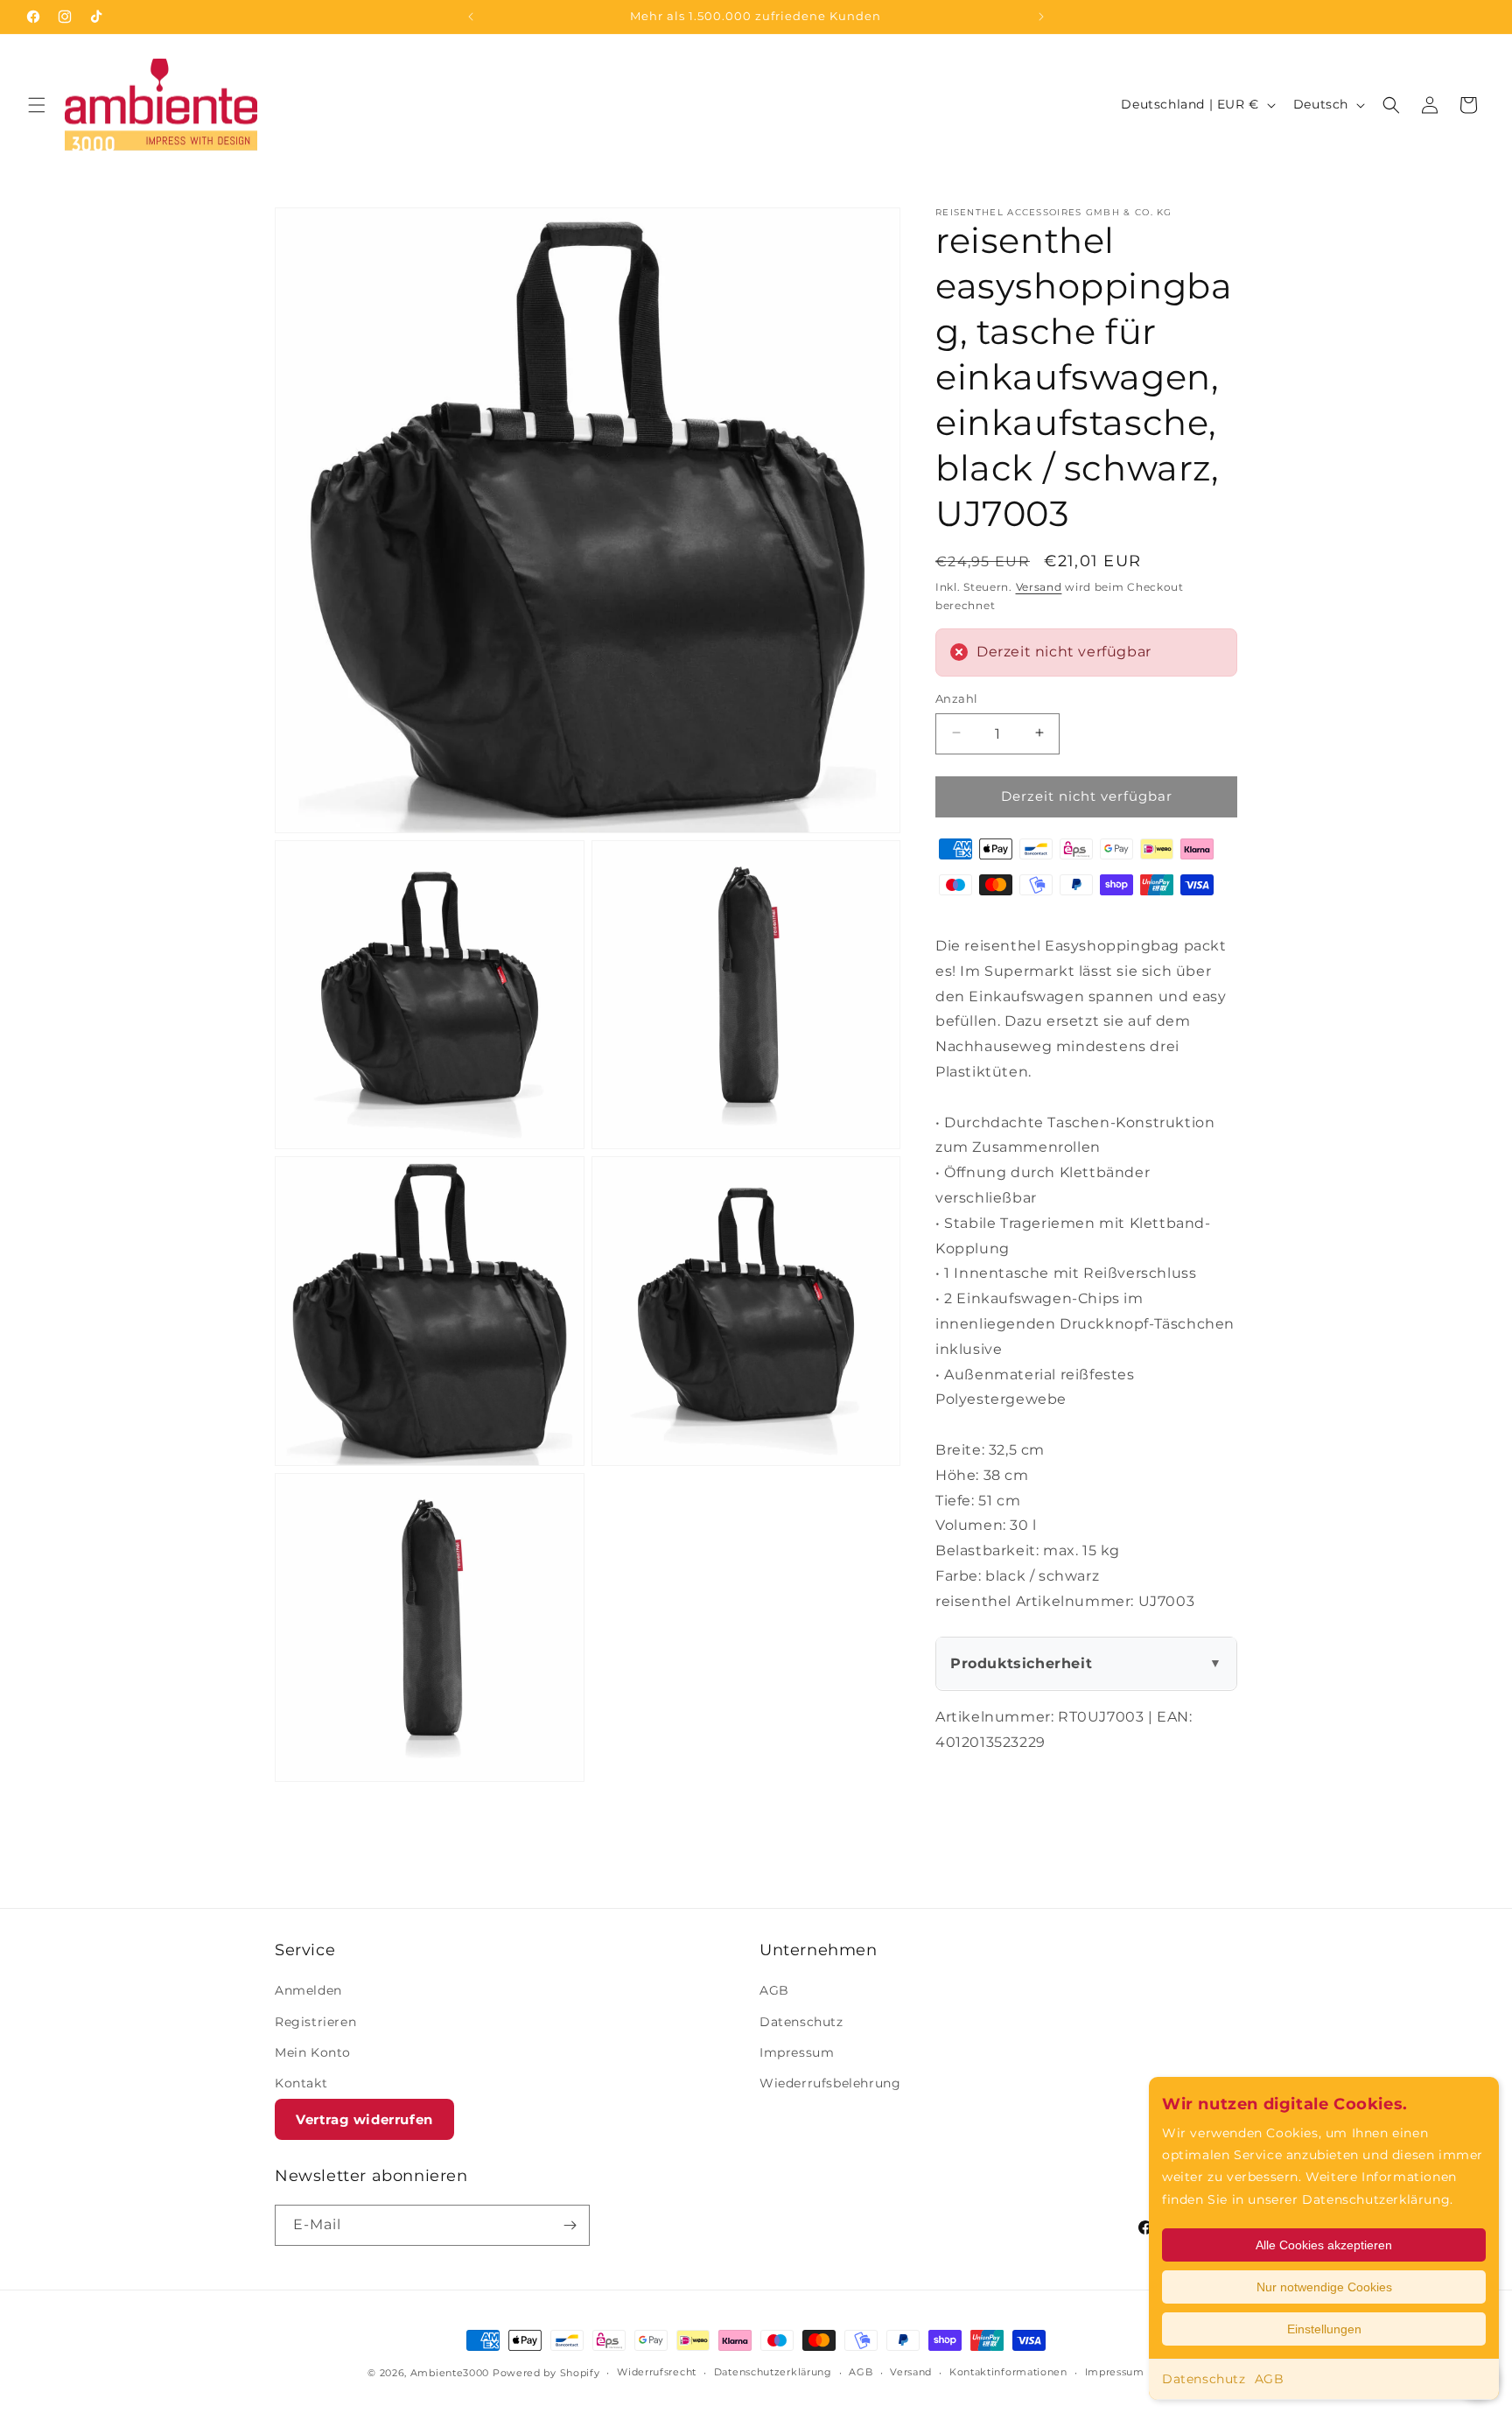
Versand (1039, 587)
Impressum (797, 2052)
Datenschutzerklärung (773, 2372)
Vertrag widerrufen (364, 2119)
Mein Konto (313, 2052)
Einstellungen (1324, 2329)
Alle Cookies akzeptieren (1324, 2245)
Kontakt (301, 2083)
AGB (1270, 2379)
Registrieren (315, 2022)
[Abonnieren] (570, 2225)
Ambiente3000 (450, 2373)
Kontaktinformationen (1008, 2372)
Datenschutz (1204, 2379)
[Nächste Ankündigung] (1041, 17)
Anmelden (308, 1990)
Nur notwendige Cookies (1324, 2287)
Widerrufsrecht (657, 2372)
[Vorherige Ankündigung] (471, 17)
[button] (37, 105)
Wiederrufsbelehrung (830, 2083)
